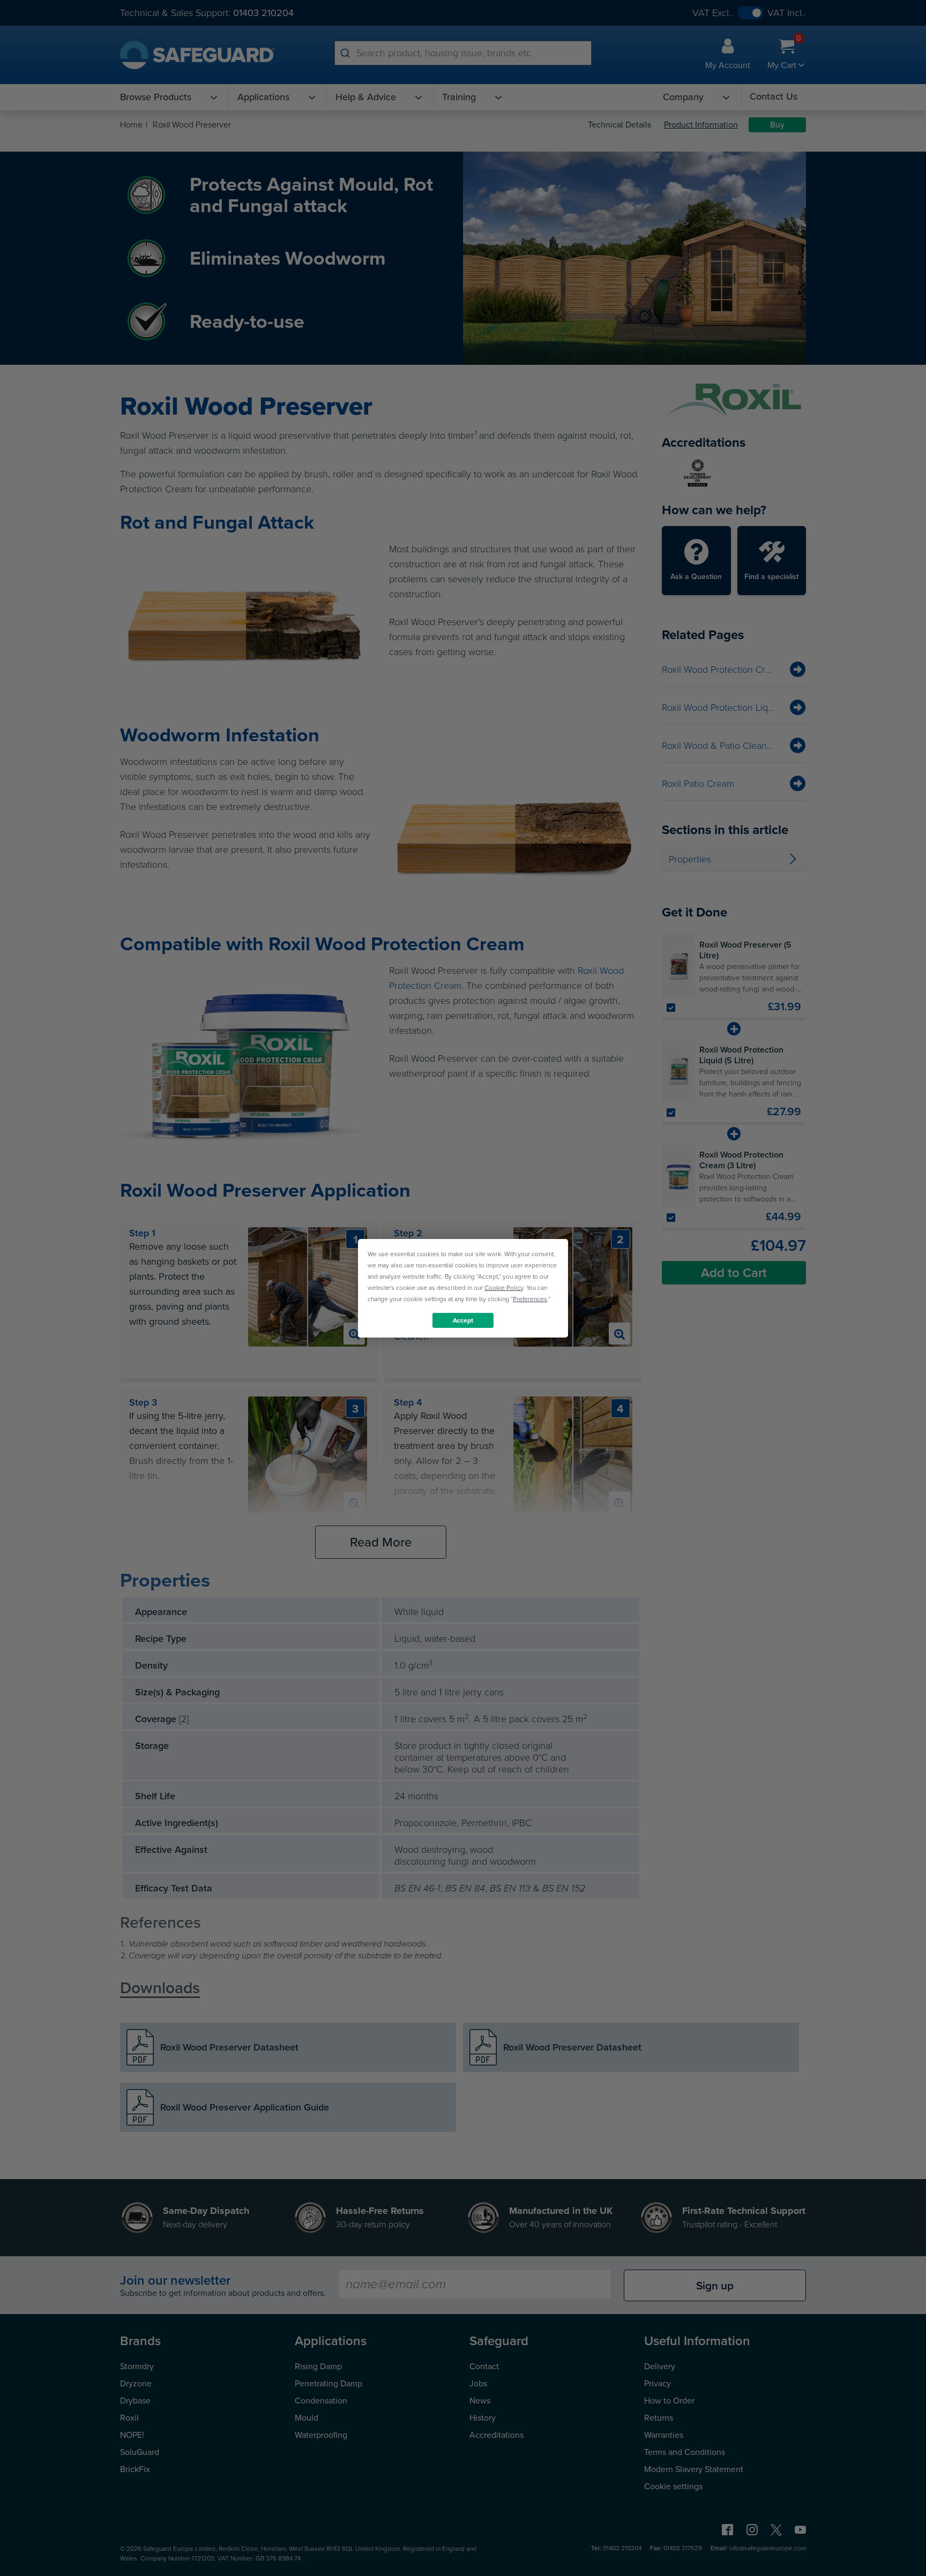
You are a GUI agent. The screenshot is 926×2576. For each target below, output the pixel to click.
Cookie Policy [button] (504, 1287)
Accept (463, 1320)
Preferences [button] (530, 1298)
